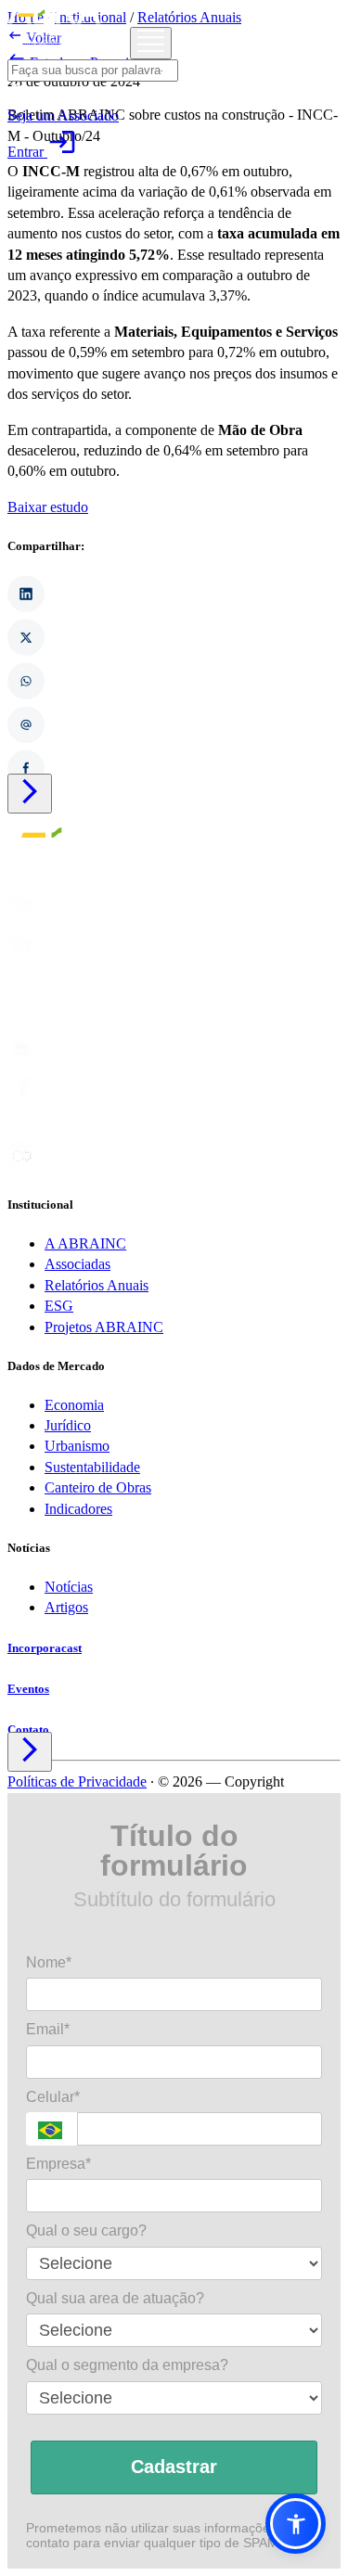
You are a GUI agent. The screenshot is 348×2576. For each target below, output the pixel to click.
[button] (296, 2524)
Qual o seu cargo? (86, 2230)
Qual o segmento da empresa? (127, 2365)
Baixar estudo (48, 507)
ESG (59, 1306)
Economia (74, 1405)
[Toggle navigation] (151, 43)
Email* (48, 2029)
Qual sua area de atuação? (115, 2298)
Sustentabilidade (92, 1467)
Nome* (49, 1962)
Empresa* (58, 2164)
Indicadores (78, 1509)
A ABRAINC (85, 1243)
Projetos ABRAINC (104, 1327)
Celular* (53, 2097)
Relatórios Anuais (97, 1285)
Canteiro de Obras (98, 1487)
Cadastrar (174, 2467)
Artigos (66, 1607)
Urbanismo (77, 1446)
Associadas (77, 1264)
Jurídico (68, 1425)
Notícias (69, 1587)
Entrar (42, 152)
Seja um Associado (63, 115)
